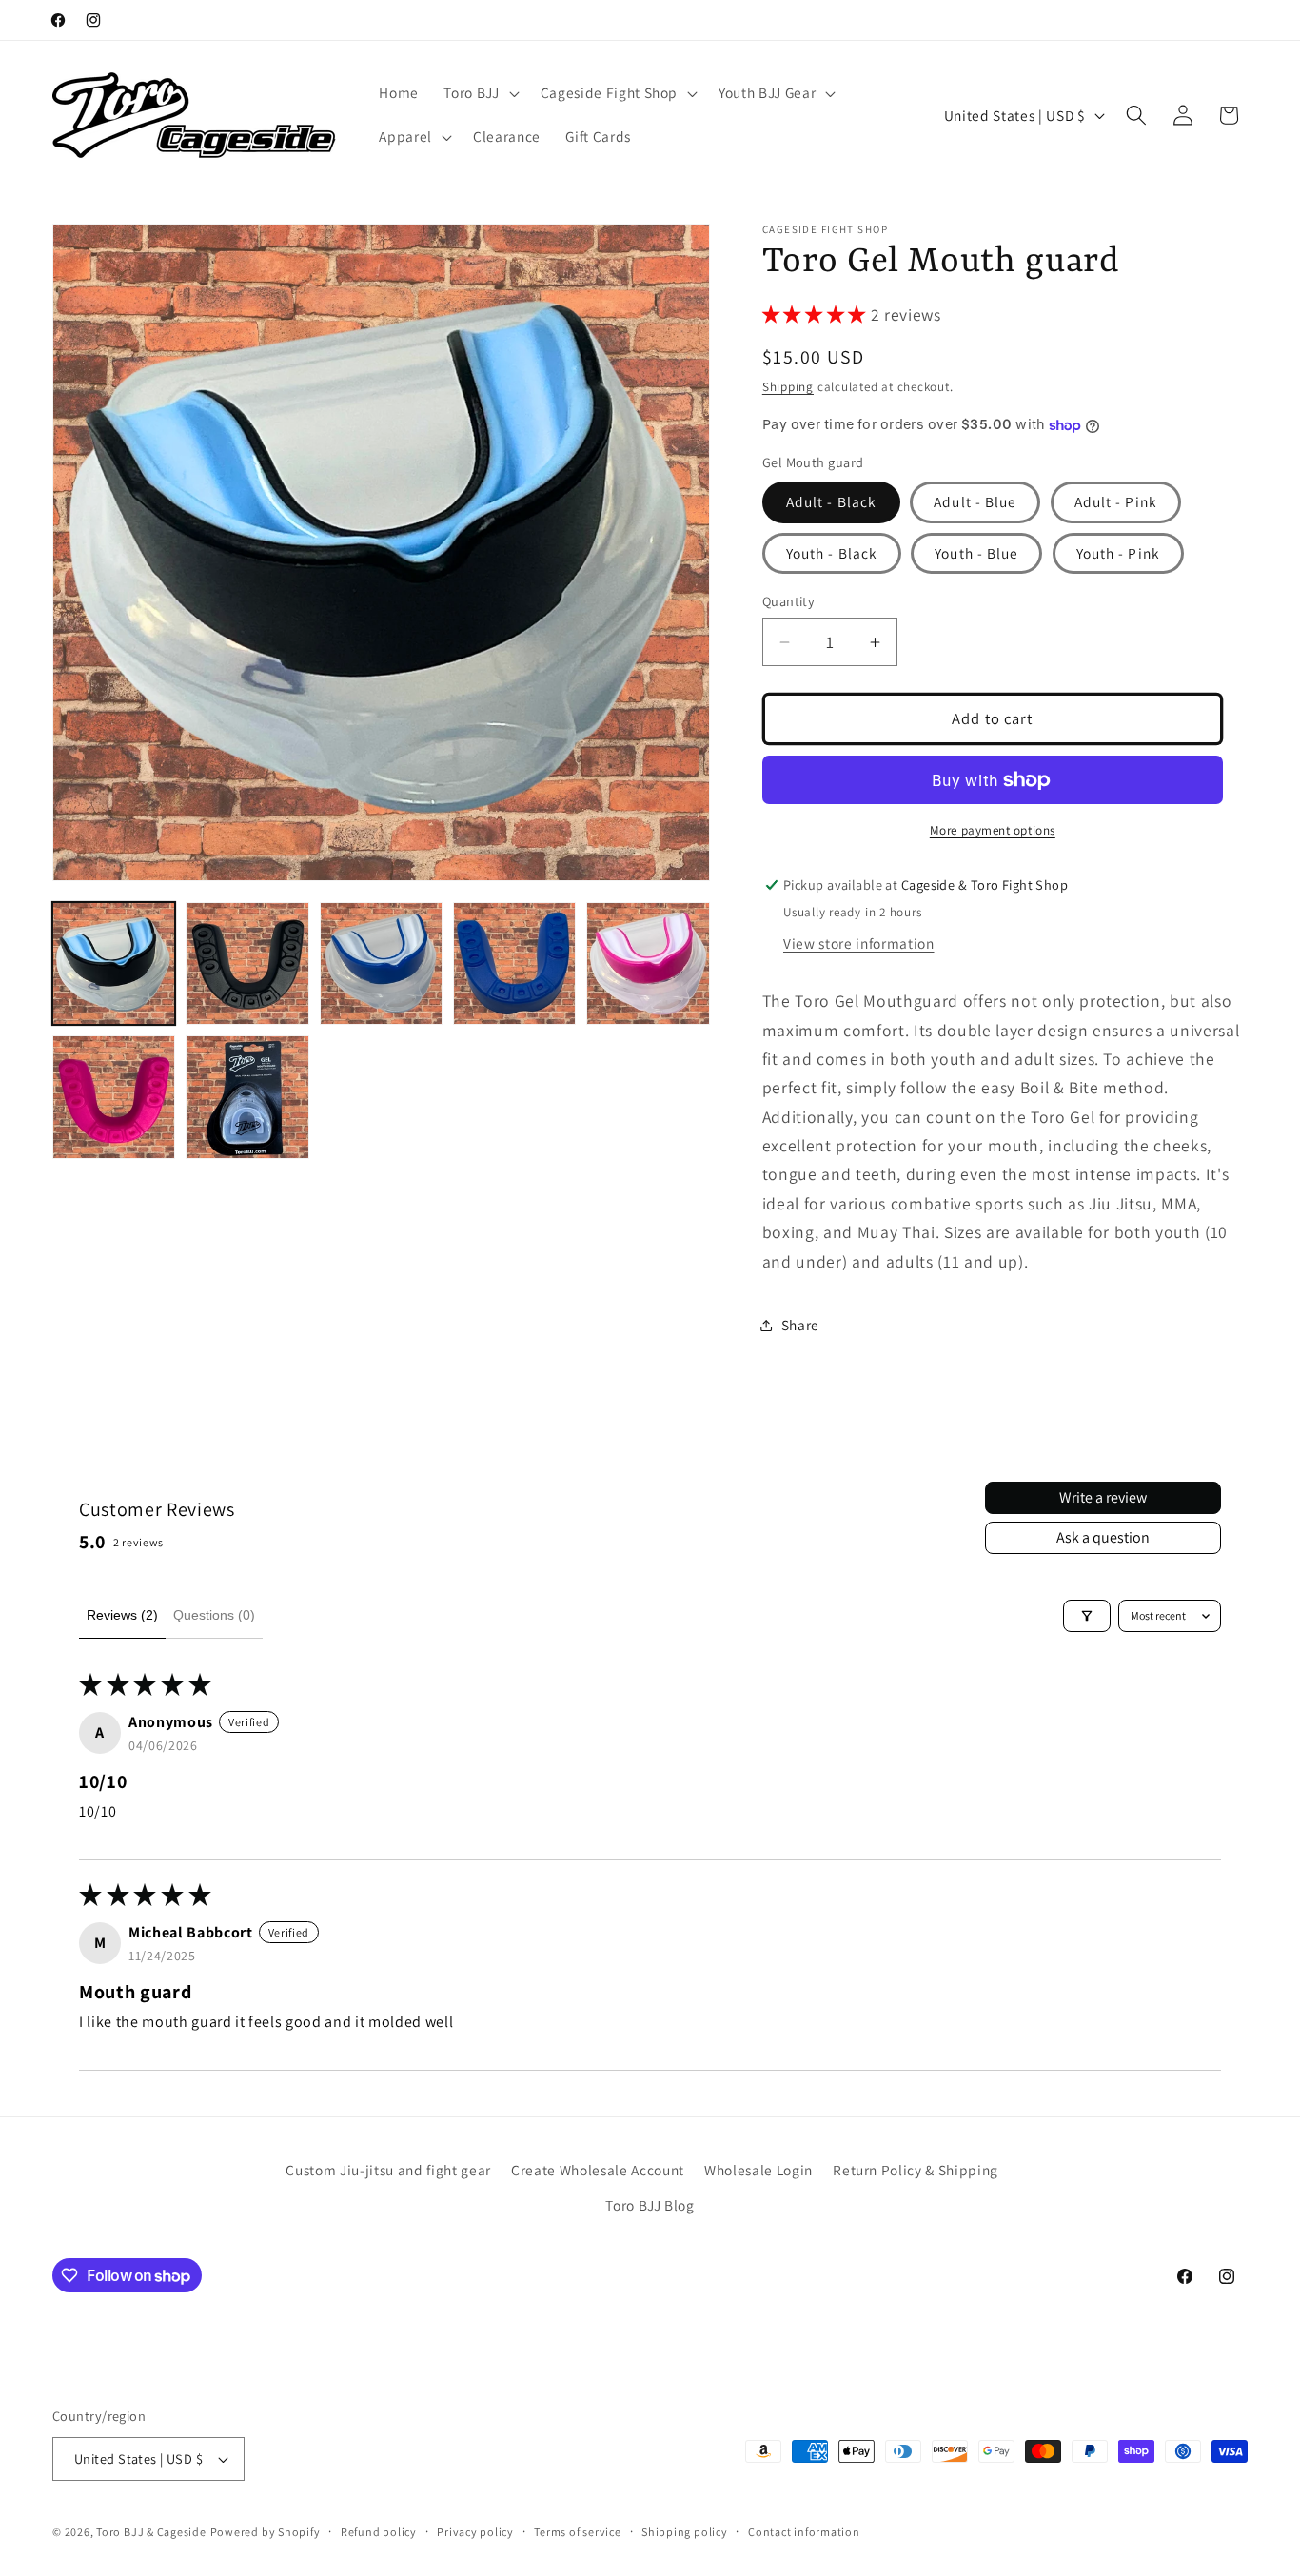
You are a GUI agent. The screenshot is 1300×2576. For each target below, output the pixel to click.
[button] (479, 93)
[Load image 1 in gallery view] (114, 964)
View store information (859, 943)
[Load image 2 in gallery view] (247, 964)
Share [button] (800, 1325)
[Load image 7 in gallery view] (247, 1097)
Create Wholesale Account (598, 2170)
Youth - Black (832, 553)
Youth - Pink (1118, 553)
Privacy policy (475, 2532)
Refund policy (379, 2532)
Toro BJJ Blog (650, 2205)
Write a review (1103, 1497)
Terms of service (577, 2532)
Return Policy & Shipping (916, 2170)
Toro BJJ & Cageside (151, 2532)
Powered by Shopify (266, 2532)
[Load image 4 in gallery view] (514, 964)
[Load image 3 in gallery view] (381, 964)
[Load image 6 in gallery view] (114, 1097)
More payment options (993, 830)
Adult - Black (831, 501)
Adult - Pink (1116, 501)
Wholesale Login (758, 2170)
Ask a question (1103, 1537)
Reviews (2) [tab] (122, 1615)
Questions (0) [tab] (214, 1615)
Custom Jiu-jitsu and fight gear (388, 2170)
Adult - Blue (975, 501)
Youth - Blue (976, 553)
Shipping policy (685, 2532)
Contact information (804, 2532)
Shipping (788, 387)
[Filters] (1087, 1616)
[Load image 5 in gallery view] (648, 964)
